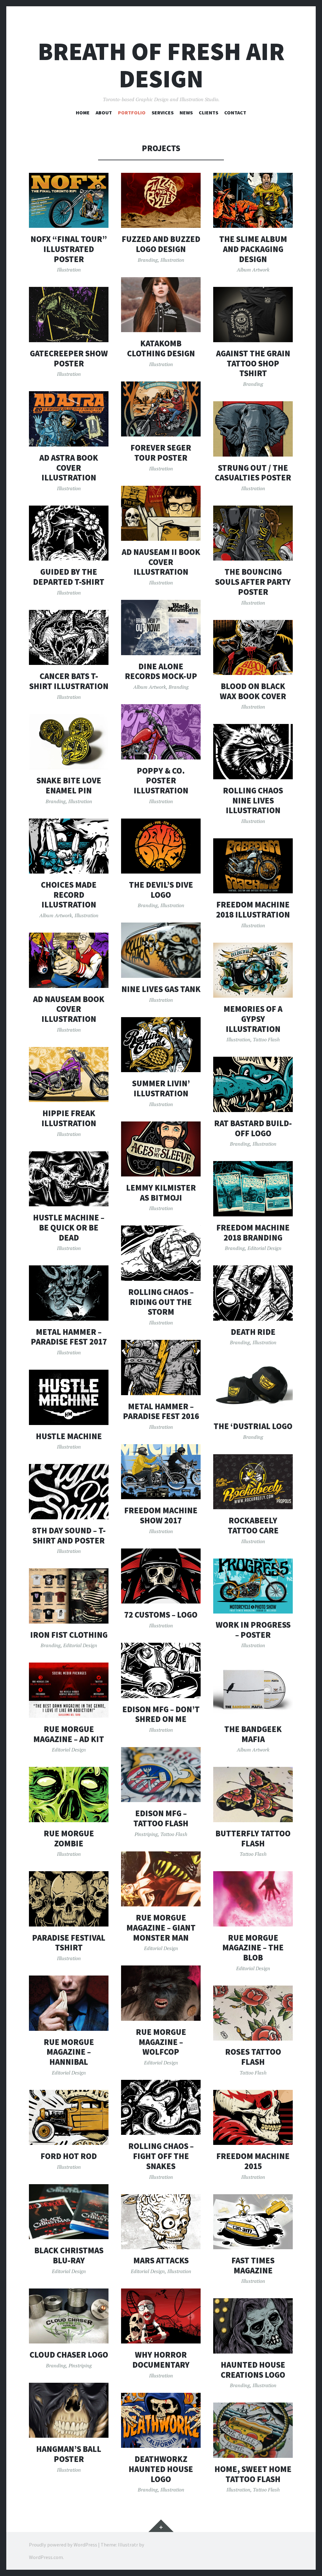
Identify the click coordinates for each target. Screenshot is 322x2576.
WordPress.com (46, 2557)
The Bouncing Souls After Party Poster (253, 582)
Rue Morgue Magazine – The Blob (253, 1948)
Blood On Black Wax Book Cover (253, 691)
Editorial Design (264, 1248)
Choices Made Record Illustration (69, 895)
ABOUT (104, 112)
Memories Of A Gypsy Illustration (253, 1019)
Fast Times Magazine (253, 2265)
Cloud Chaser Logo (69, 2355)
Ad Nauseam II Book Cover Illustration (161, 562)
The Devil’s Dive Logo (161, 890)
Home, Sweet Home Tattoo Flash (253, 2474)
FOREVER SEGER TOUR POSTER (161, 453)
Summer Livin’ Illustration (161, 1088)
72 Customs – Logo (161, 1615)
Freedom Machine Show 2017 (161, 1515)
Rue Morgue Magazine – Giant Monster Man (161, 1927)
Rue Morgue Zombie (69, 1838)
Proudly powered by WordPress (63, 2545)
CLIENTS (208, 112)
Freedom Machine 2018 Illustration (253, 910)
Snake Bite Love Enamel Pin (69, 785)
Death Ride (253, 1332)
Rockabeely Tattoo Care (253, 1525)
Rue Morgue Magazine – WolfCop (161, 2042)
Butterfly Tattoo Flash (253, 1838)
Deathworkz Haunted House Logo (161, 2469)
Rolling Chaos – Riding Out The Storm (161, 1302)
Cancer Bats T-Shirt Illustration (69, 681)
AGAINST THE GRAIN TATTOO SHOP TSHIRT (253, 363)
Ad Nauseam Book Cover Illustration (69, 1009)
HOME (83, 112)
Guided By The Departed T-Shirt (69, 577)
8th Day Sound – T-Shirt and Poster (69, 1535)
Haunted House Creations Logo (253, 2370)
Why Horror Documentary (161, 2360)
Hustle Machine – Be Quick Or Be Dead (69, 1227)
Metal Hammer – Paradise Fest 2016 (161, 1411)
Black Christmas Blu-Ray (69, 2255)
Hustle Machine (69, 1436)
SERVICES (163, 112)
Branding (148, 260)
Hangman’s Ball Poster (69, 2454)
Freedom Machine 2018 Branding (253, 1233)
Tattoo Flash (266, 1039)
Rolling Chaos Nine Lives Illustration (253, 800)
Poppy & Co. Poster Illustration (161, 781)
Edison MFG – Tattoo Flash (161, 1818)
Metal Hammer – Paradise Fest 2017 (69, 1337)
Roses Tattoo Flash (253, 2057)
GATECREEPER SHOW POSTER (69, 358)
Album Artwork (253, 270)
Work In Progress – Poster (253, 1630)
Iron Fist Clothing (69, 1635)
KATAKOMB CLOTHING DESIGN (161, 348)
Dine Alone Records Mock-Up (161, 671)
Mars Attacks (161, 2260)
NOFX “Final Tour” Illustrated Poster (69, 249)
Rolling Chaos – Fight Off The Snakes (161, 2156)
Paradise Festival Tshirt (69, 1943)
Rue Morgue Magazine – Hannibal (69, 2052)
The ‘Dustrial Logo (253, 1426)
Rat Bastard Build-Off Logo (253, 1128)
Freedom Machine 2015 (253, 2161)
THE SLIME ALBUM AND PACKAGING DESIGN (253, 249)
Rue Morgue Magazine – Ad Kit (69, 1734)
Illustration (69, 270)
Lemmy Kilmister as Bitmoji (161, 1193)
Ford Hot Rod (69, 2156)
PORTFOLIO (132, 112)
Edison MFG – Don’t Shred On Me (161, 1714)
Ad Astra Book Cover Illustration (69, 468)
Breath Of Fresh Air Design (161, 65)
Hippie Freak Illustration (69, 1118)
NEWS (186, 112)
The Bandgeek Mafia (253, 1734)
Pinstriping (146, 1834)
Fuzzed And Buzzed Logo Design (161, 244)
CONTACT (235, 112)
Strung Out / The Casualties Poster (253, 473)
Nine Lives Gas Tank (161, 989)
